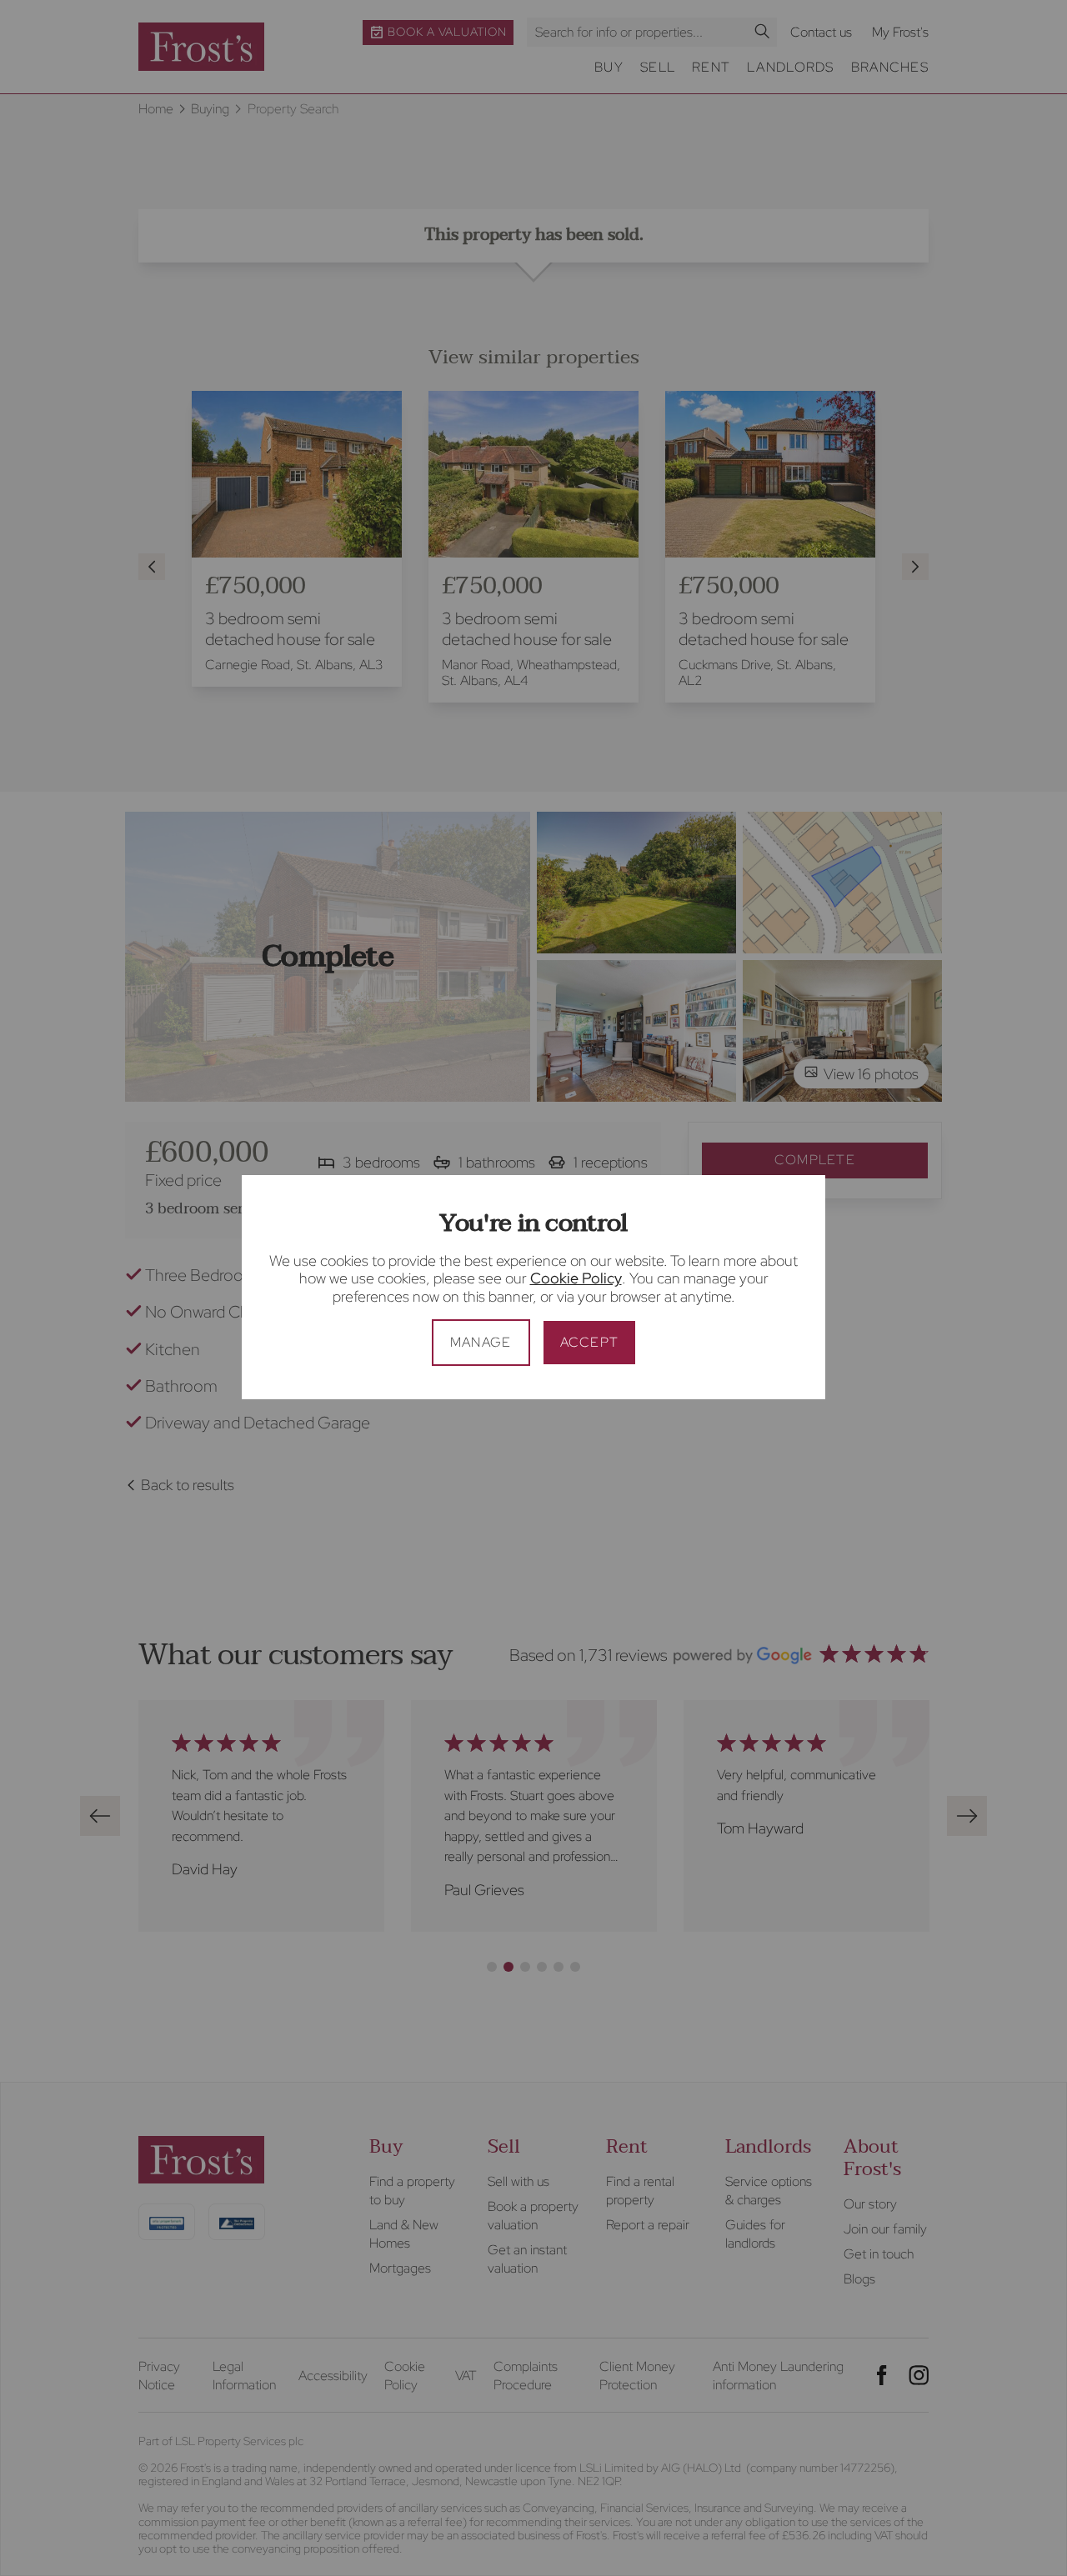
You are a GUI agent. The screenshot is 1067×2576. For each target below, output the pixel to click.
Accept (590, 1342)
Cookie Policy (576, 1278)
